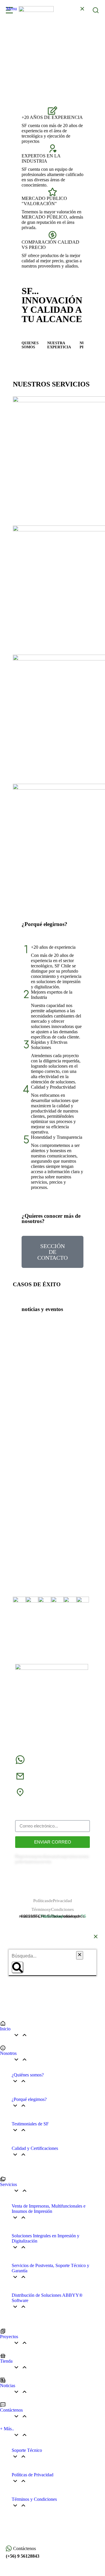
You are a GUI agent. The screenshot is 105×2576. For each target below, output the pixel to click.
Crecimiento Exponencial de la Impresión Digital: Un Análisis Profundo (47, 1385)
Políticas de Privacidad (53, 1901)
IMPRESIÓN (65, 1473)
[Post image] (52, 1353)
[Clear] (80, 1955)
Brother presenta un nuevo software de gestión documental (51, 1463)
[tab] (30, 345)
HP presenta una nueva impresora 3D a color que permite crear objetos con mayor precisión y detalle (52, 1536)
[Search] (17, 1967)
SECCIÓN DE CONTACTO (52, 1252)
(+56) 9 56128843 (23, 2556)
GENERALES (36, 1397)
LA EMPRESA (40, 1400)
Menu (12, 9)
